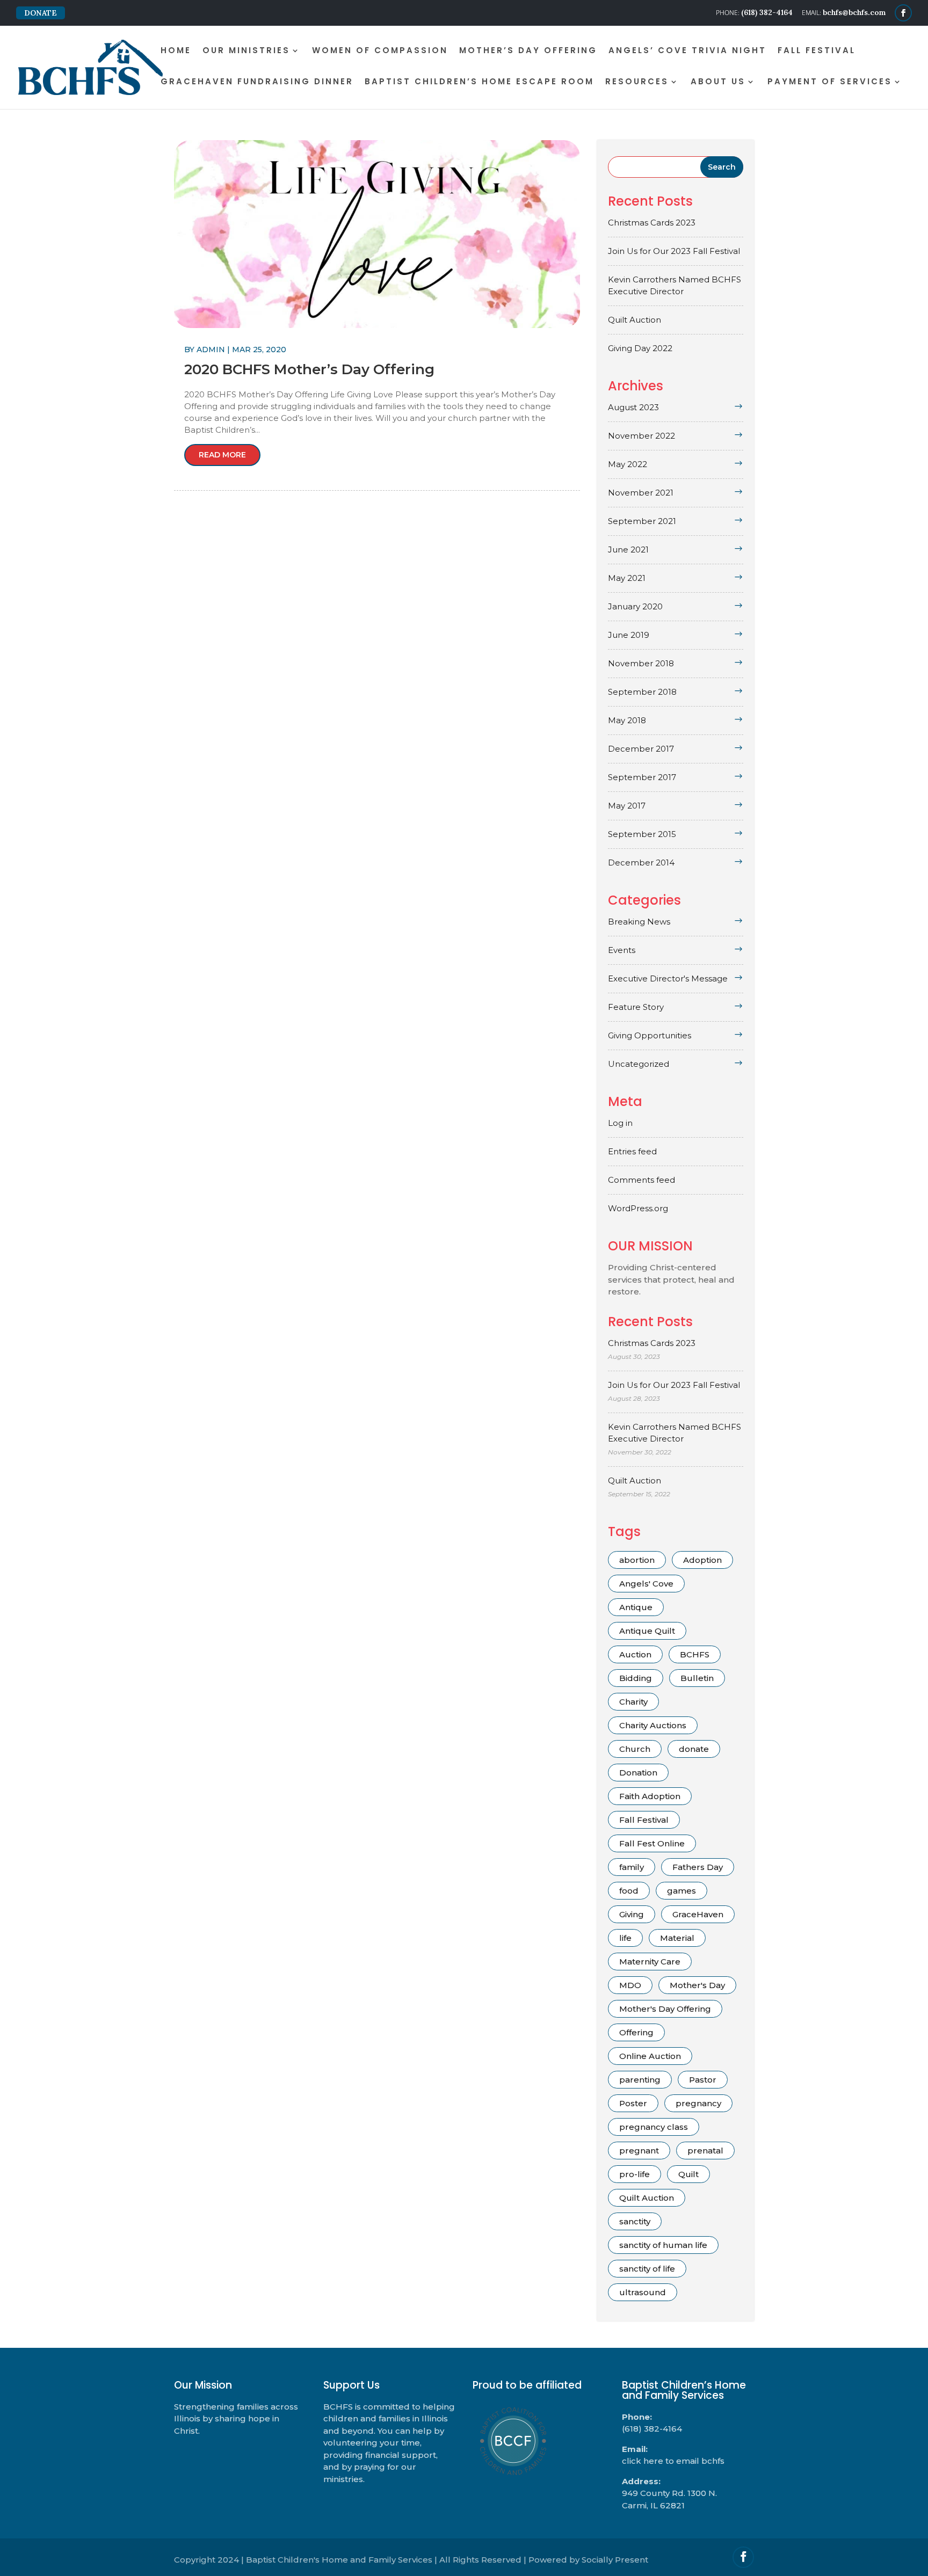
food (629, 1891)
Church (635, 1749)
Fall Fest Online (652, 1843)
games (682, 1891)
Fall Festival (644, 1820)
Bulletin (697, 1678)
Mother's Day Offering (665, 2009)
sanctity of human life (663, 2245)
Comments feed (641, 1180)
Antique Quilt (647, 1631)
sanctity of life (647, 2269)
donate (694, 1749)
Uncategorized (639, 1064)
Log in (620, 1123)
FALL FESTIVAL (817, 51)
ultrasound (643, 2292)
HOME (176, 51)
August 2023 (633, 407)
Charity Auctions (653, 1725)
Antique (636, 1607)
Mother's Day (697, 1985)
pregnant (639, 2151)
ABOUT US (718, 82)
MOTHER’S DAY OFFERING (528, 51)
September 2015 (642, 834)
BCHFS (695, 1654)
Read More (222, 455)
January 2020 (635, 606)
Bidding (636, 1678)
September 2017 (642, 777)
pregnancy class (654, 2127)
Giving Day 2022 (640, 348)
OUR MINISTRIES (246, 51)
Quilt (688, 2174)
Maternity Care (650, 1962)
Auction (635, 1654)
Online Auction (650, 2056)
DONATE (41, 13)
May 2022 (628, 464)
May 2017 (627, 806)
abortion (637, 1560)
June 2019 (629, 635)
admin (211, 350)
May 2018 (627, 720)
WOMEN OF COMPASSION (380, 51)
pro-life (635, 2174)
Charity (633, 1702)
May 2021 (627, 578)
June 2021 (628, 550)
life (625, 1938)
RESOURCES (637, 82)
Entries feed (632, 1151)
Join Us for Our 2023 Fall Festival (674, 251)
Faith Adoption (650, 1796)
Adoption (702, 1560)
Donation (638, 1773)
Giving (632, 1914)
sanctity (635, 2221)
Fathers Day (698, 1867)
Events (622, 950)
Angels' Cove (646, 1584)
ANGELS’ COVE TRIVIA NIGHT (687, 51)
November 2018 (641, 663)
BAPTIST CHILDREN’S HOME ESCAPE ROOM (479, 82)
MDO (630, 1985)
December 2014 (641, 863)
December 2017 (641, 749)
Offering (636, 2032)
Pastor (703, 2080)
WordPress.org (638, 1208)
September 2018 (642, 692)
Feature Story (636, 1007)
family (632, 1867)
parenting (640, 2080)
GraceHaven (698, 1914)
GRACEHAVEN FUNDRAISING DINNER (257, 82)
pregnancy (698, 2103)
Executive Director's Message (668, 978)
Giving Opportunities (650, 1035)
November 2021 (641, 493)
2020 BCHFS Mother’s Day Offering (309, 369)
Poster (633, 2103)
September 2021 (642, 521)
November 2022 (641, 436)
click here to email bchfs (673, 2461)
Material (677, 1938)
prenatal (705, 2151)
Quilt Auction (635, 320)
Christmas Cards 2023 (652, 223)
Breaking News (639, 922)
